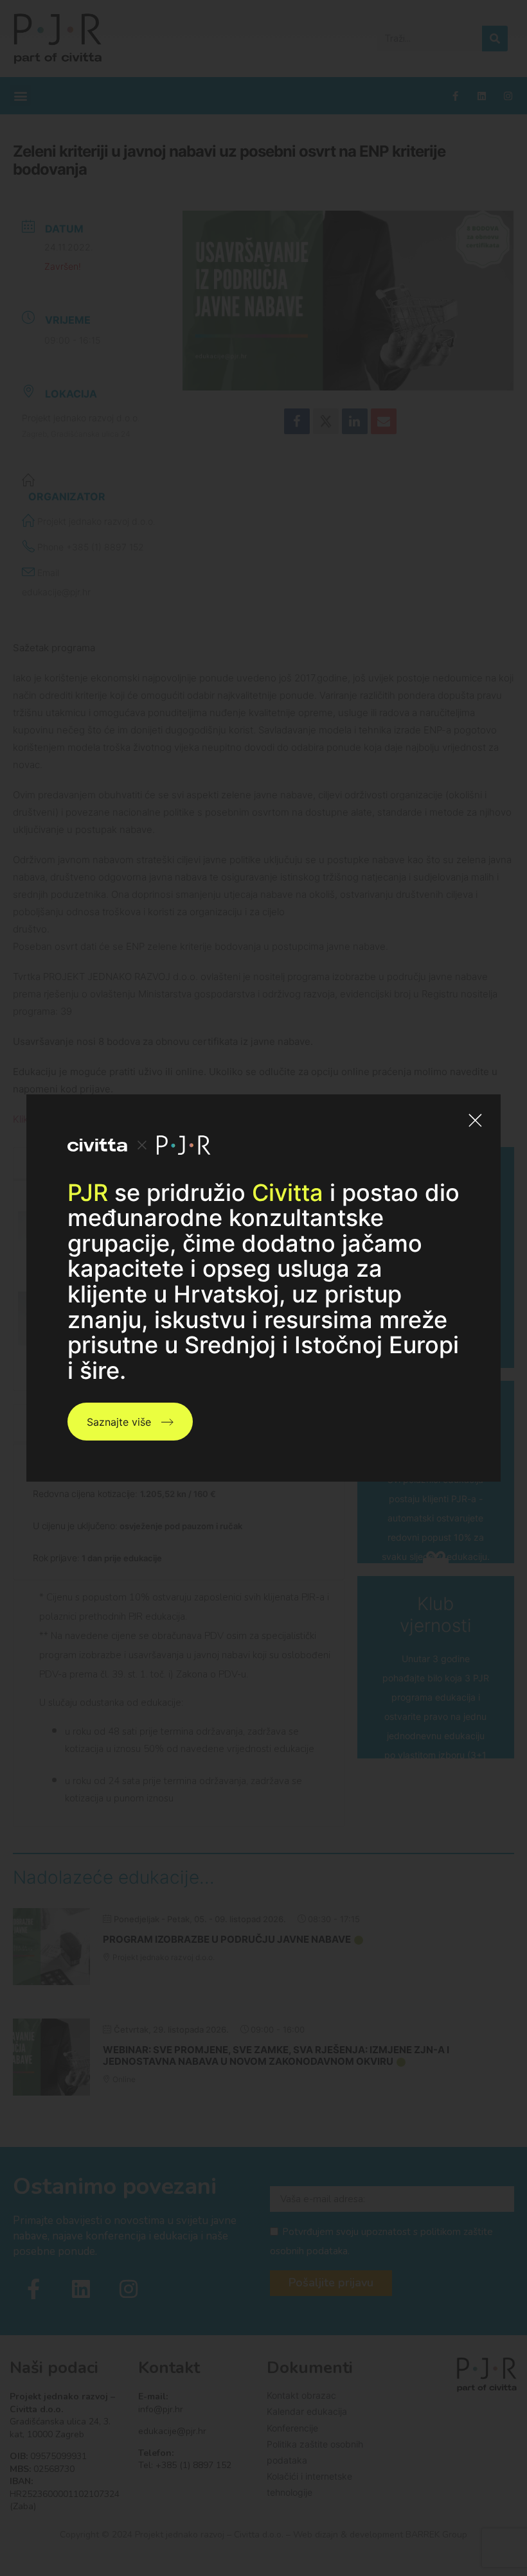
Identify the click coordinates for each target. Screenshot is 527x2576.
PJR (88, 1193)
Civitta (288, 1193)
